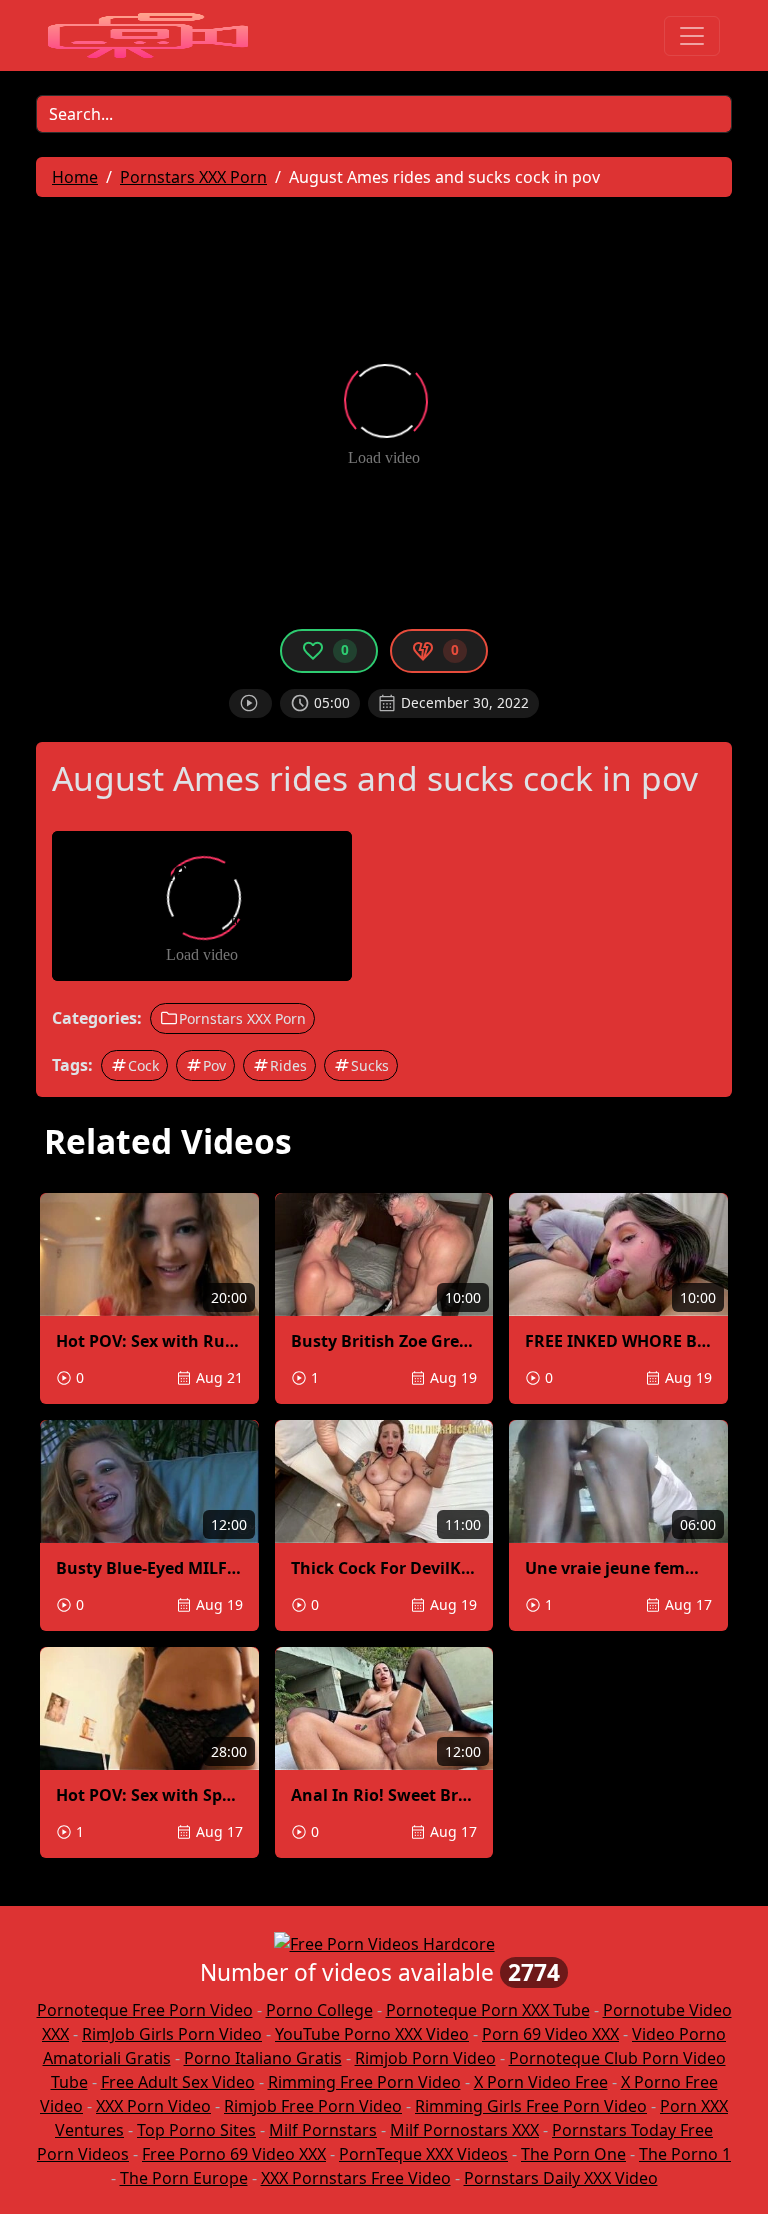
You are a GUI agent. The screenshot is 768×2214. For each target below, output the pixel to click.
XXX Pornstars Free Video (356, 2178)
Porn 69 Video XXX (550, 2034)
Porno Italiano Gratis (263, 2058)
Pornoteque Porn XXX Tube (488, 2010)
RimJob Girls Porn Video (172, 2034)
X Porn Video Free (541, 2082)
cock (143, 1065)
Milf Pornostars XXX (464, 2130)
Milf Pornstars (323, 2130)
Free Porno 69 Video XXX (234, 2154)
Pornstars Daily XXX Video (561, 2178)
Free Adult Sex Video (178, 2082)
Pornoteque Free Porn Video (145, 2010)
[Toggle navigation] (692, 36)
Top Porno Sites (196, 2130)
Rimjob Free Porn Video (313, 2106)
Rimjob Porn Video (425, 2058)
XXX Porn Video (153, 2106)
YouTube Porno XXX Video (372, 2034)
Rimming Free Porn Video (364, 2082)
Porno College (319, 2010)
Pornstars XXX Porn (242, 1018)
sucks (370, 1065)
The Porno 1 (685, 2154)
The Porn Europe (184, 2178)
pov (214, 1065)
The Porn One (573, 2154)
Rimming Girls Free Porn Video (531, 2106)
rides (288, 1065)
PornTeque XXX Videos (423, 2154)
